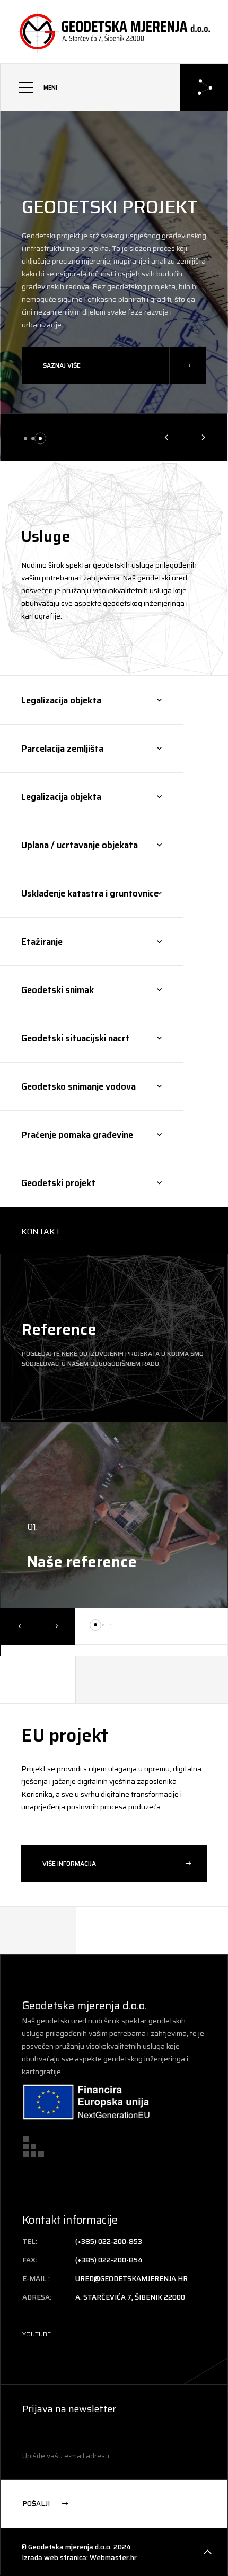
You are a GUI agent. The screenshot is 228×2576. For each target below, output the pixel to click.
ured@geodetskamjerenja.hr (131, 2279)
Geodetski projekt (110, 207)
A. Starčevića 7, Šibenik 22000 (130, 2297)
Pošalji (37, 2504)
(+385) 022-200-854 (109, 2260)
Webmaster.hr (113, 2558)
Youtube (37, 2334)
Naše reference (82, 1562)
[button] (25, 438)
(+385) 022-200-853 (109, 2242)
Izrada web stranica (54, 2558)
